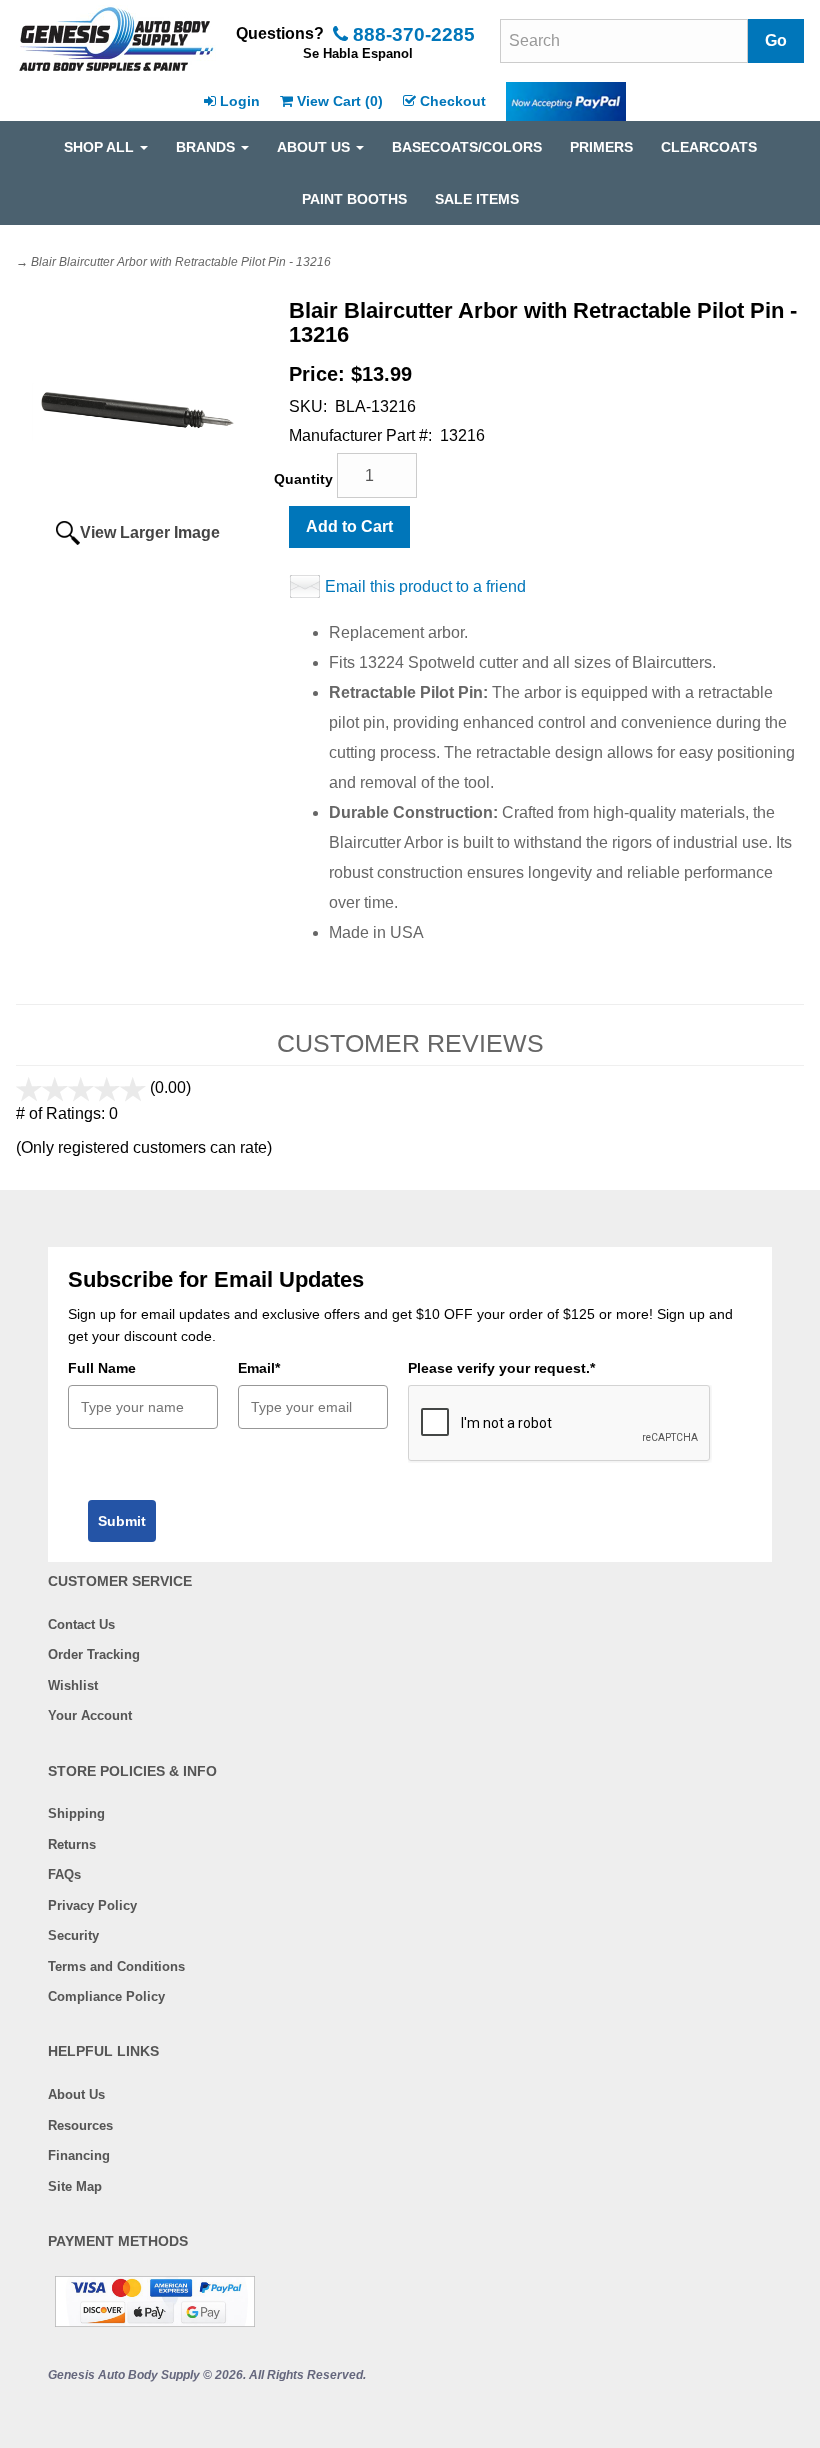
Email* (259, 1368)
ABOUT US (315, 147)
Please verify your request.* (501, 1368)
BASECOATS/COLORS (467, 147)
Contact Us (81, 1624)
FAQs (64, 1874)
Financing (79, 2155)
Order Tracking (94, 1654)
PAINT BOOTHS (354, 199)
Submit (122, 1521)
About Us (76, 2094)
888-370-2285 (411, 34)
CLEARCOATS (709, 147)
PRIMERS (601, 147)
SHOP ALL (101, 147)
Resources (80, 2125)
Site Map (75, 2186)
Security (73, 1935)
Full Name (102, 1368)
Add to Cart (349, 526)
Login (240, 101)
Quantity (303, 479)
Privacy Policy (92, 1905)
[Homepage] (116, 41)
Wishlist (73, 1685)
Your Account (90, 1715)
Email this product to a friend (425, 586)
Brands (207, 147)
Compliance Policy (106, 1996)
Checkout (453, 101)
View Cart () (340, 101)
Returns (72, 1844)
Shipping (76, 1813)
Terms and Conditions (116, 1966)
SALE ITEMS (477, 199)
